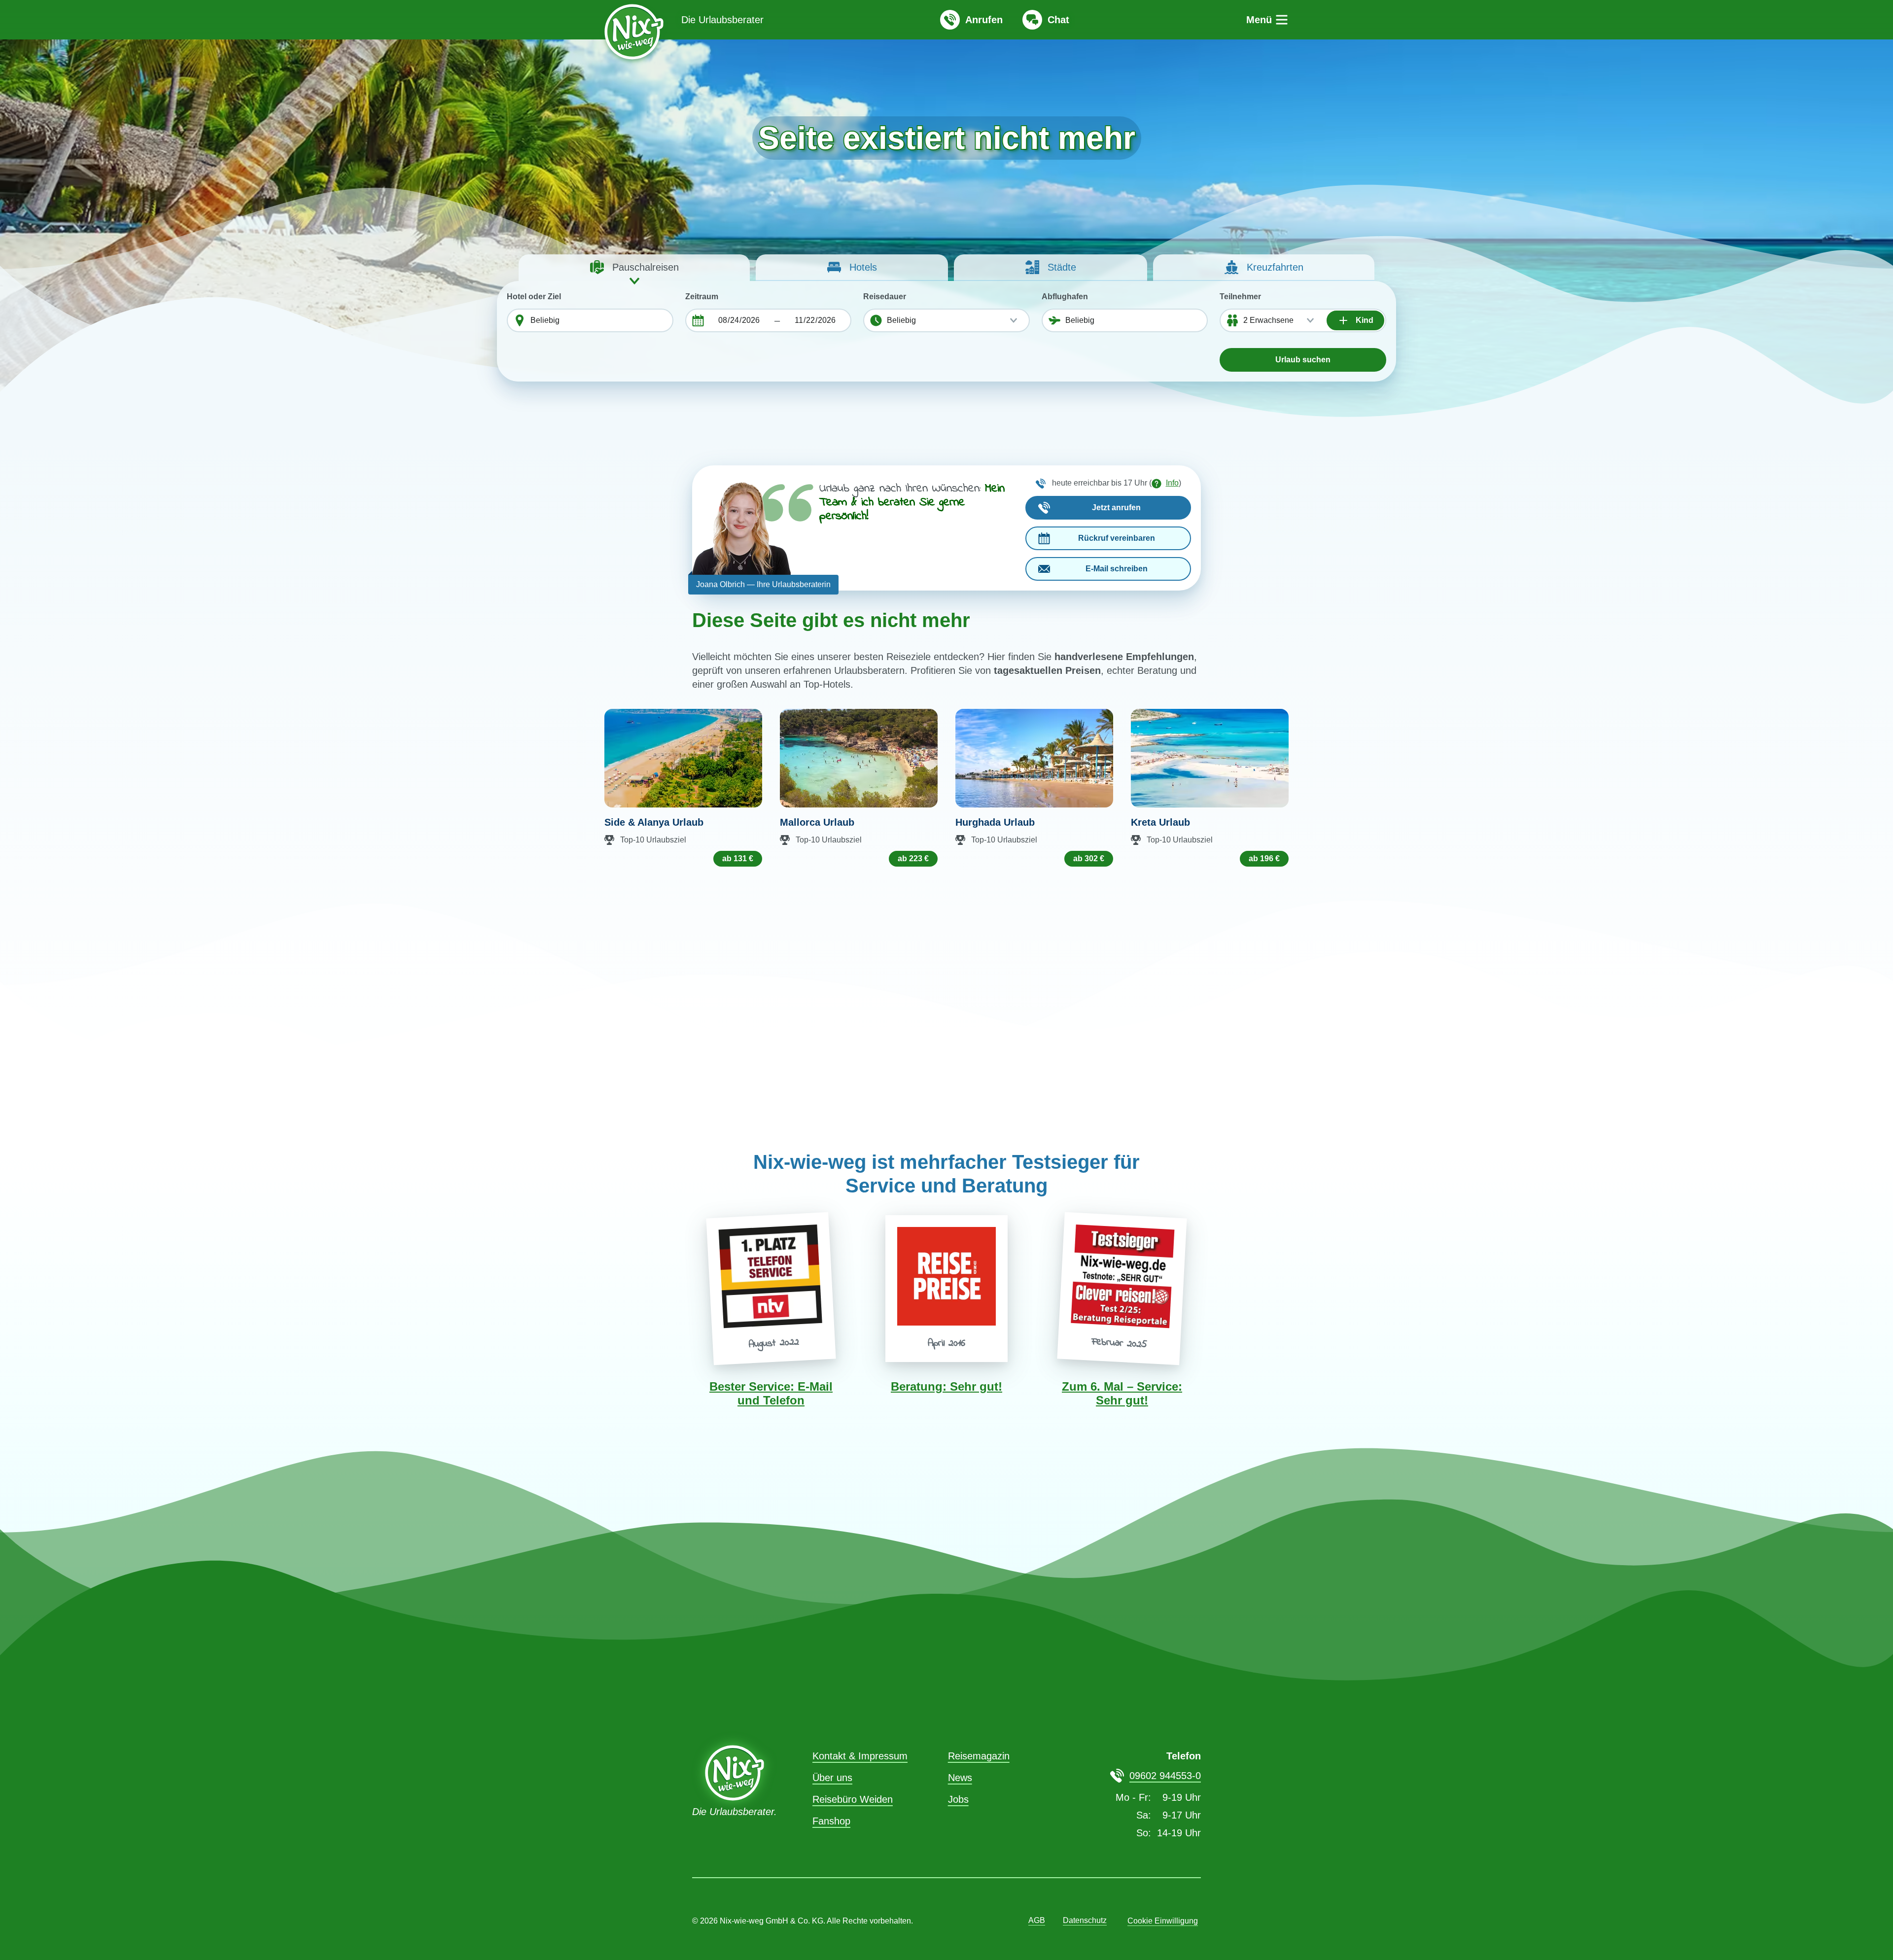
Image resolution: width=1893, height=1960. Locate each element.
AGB (1037, 1920)
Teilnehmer (1240, 297)
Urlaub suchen (1303, 360)
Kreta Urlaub (1160, 822)
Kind (1364, 320)
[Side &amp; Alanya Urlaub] (683, 758)
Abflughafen (1065, 297)
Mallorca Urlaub (817, 822)
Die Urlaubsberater (722, 20)
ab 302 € (1089, 858)
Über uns (832, 1778)
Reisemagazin (979, 1756)
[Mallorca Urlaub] (859, 758)
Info (1172, 483)
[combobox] (599, 320)
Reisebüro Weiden (853, 1799)
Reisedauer (885, 297)
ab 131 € (738, 858)
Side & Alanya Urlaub (654, 822)
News (960, 1778)
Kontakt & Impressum (860, 1756)
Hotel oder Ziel (534, 297)
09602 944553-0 (1165, 1776)
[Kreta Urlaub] (1210, 758)
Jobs (958, 1799)
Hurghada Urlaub (995, 822)
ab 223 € (913, 858)
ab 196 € (1264, 858)
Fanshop (831, 1821)
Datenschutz (1085, 1920)
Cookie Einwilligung (1163, 1921)
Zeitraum (702, 297)
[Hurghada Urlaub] (1034, 758)
